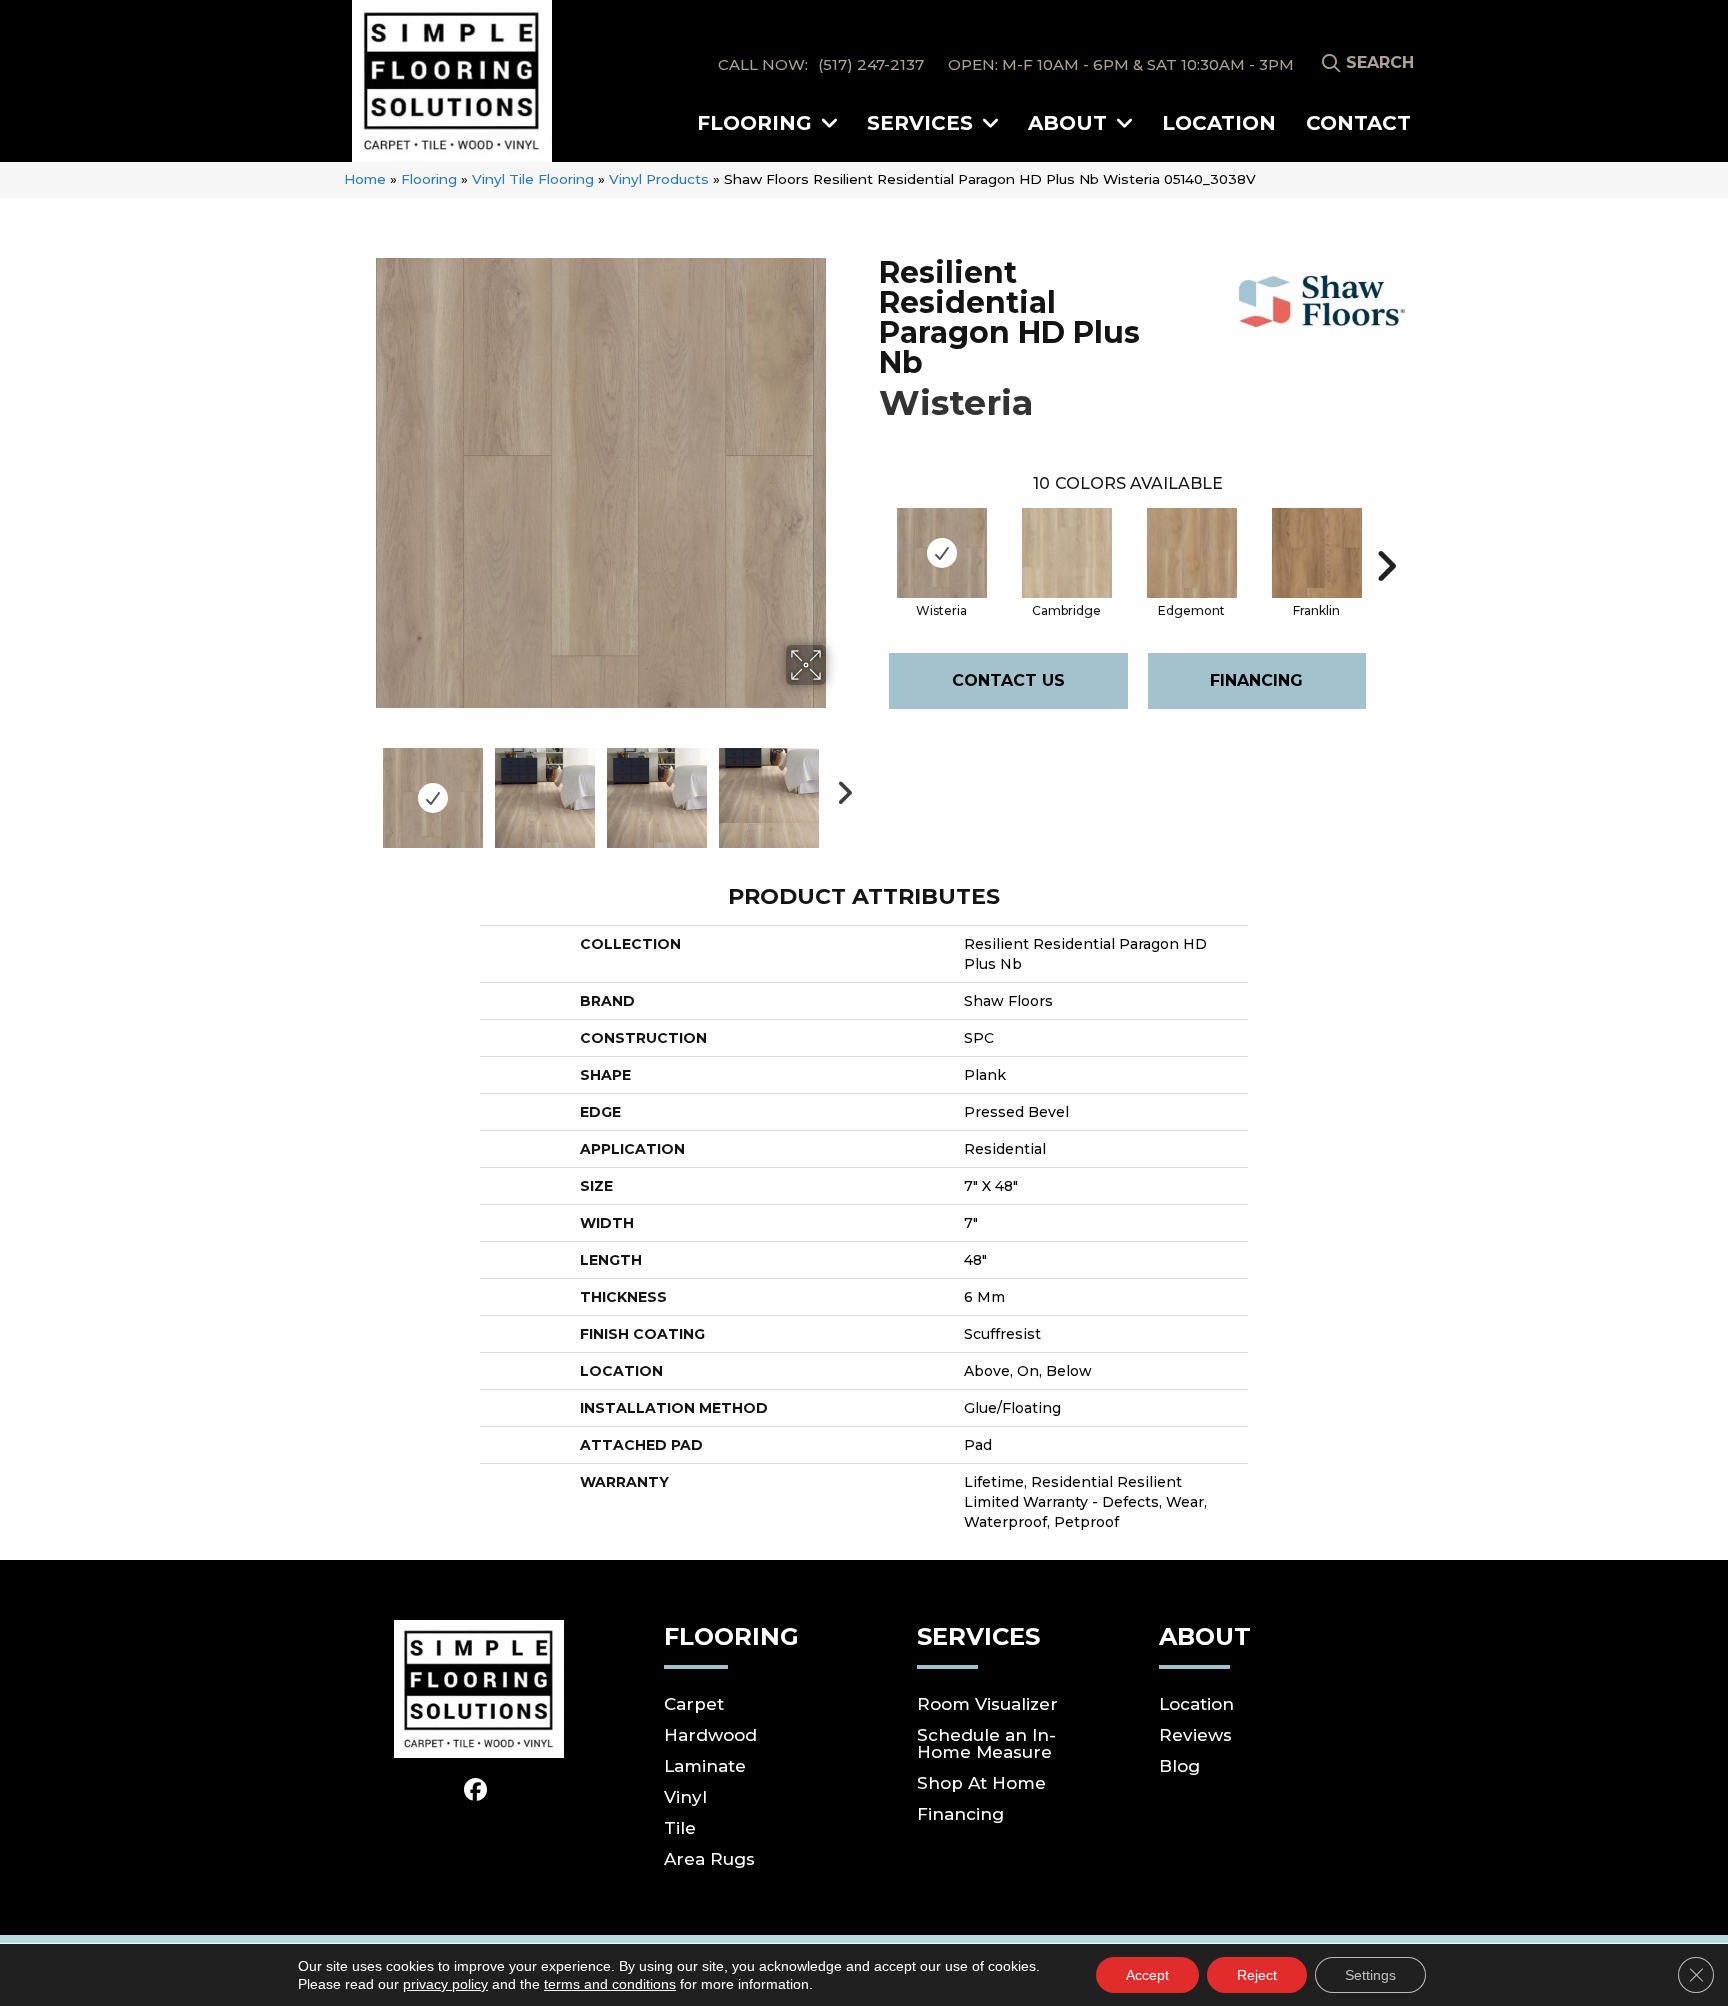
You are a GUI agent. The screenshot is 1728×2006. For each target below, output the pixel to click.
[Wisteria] (942, 553)
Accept (1147, 1975)
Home (365, 179)
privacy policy (445, 1984)
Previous (362, 788)
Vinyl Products (659, 179)
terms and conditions (610, 1984)
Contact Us (1008, 680)
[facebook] (476, 1791)
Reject (1257, 1975)
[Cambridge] (1067, 553)
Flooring (429, 179)
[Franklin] (1317, 553)
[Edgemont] (1192, 553)
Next (839, 788)
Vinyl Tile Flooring (533, 179)
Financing (1256, 680)
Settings (1370, 1975)
